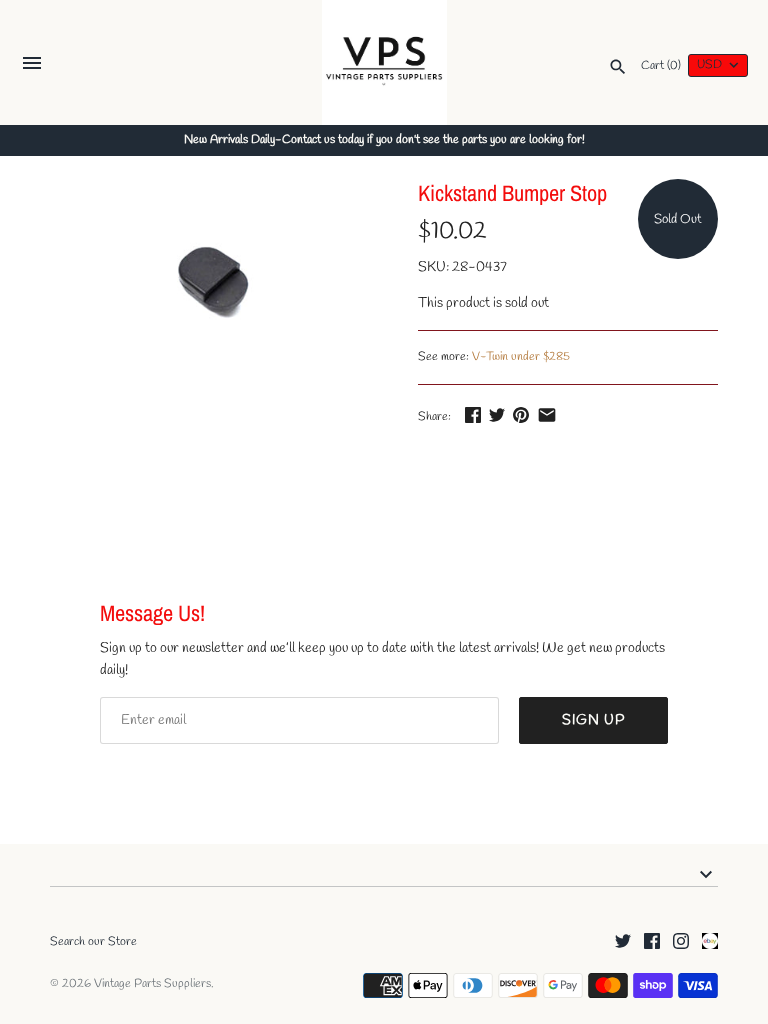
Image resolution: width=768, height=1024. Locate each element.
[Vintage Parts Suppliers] (384, 62)
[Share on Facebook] (473, 414)
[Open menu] (32, 65)
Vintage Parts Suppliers (152, 984)
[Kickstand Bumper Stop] (209, 285)
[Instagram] (681, 942)
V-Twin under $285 (521, 357)
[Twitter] (623, 942)
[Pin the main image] (521, 414)
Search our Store (93, 942)
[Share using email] (547, 414)
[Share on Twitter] (497, 414)
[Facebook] (652, 942)
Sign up (593, 720)
